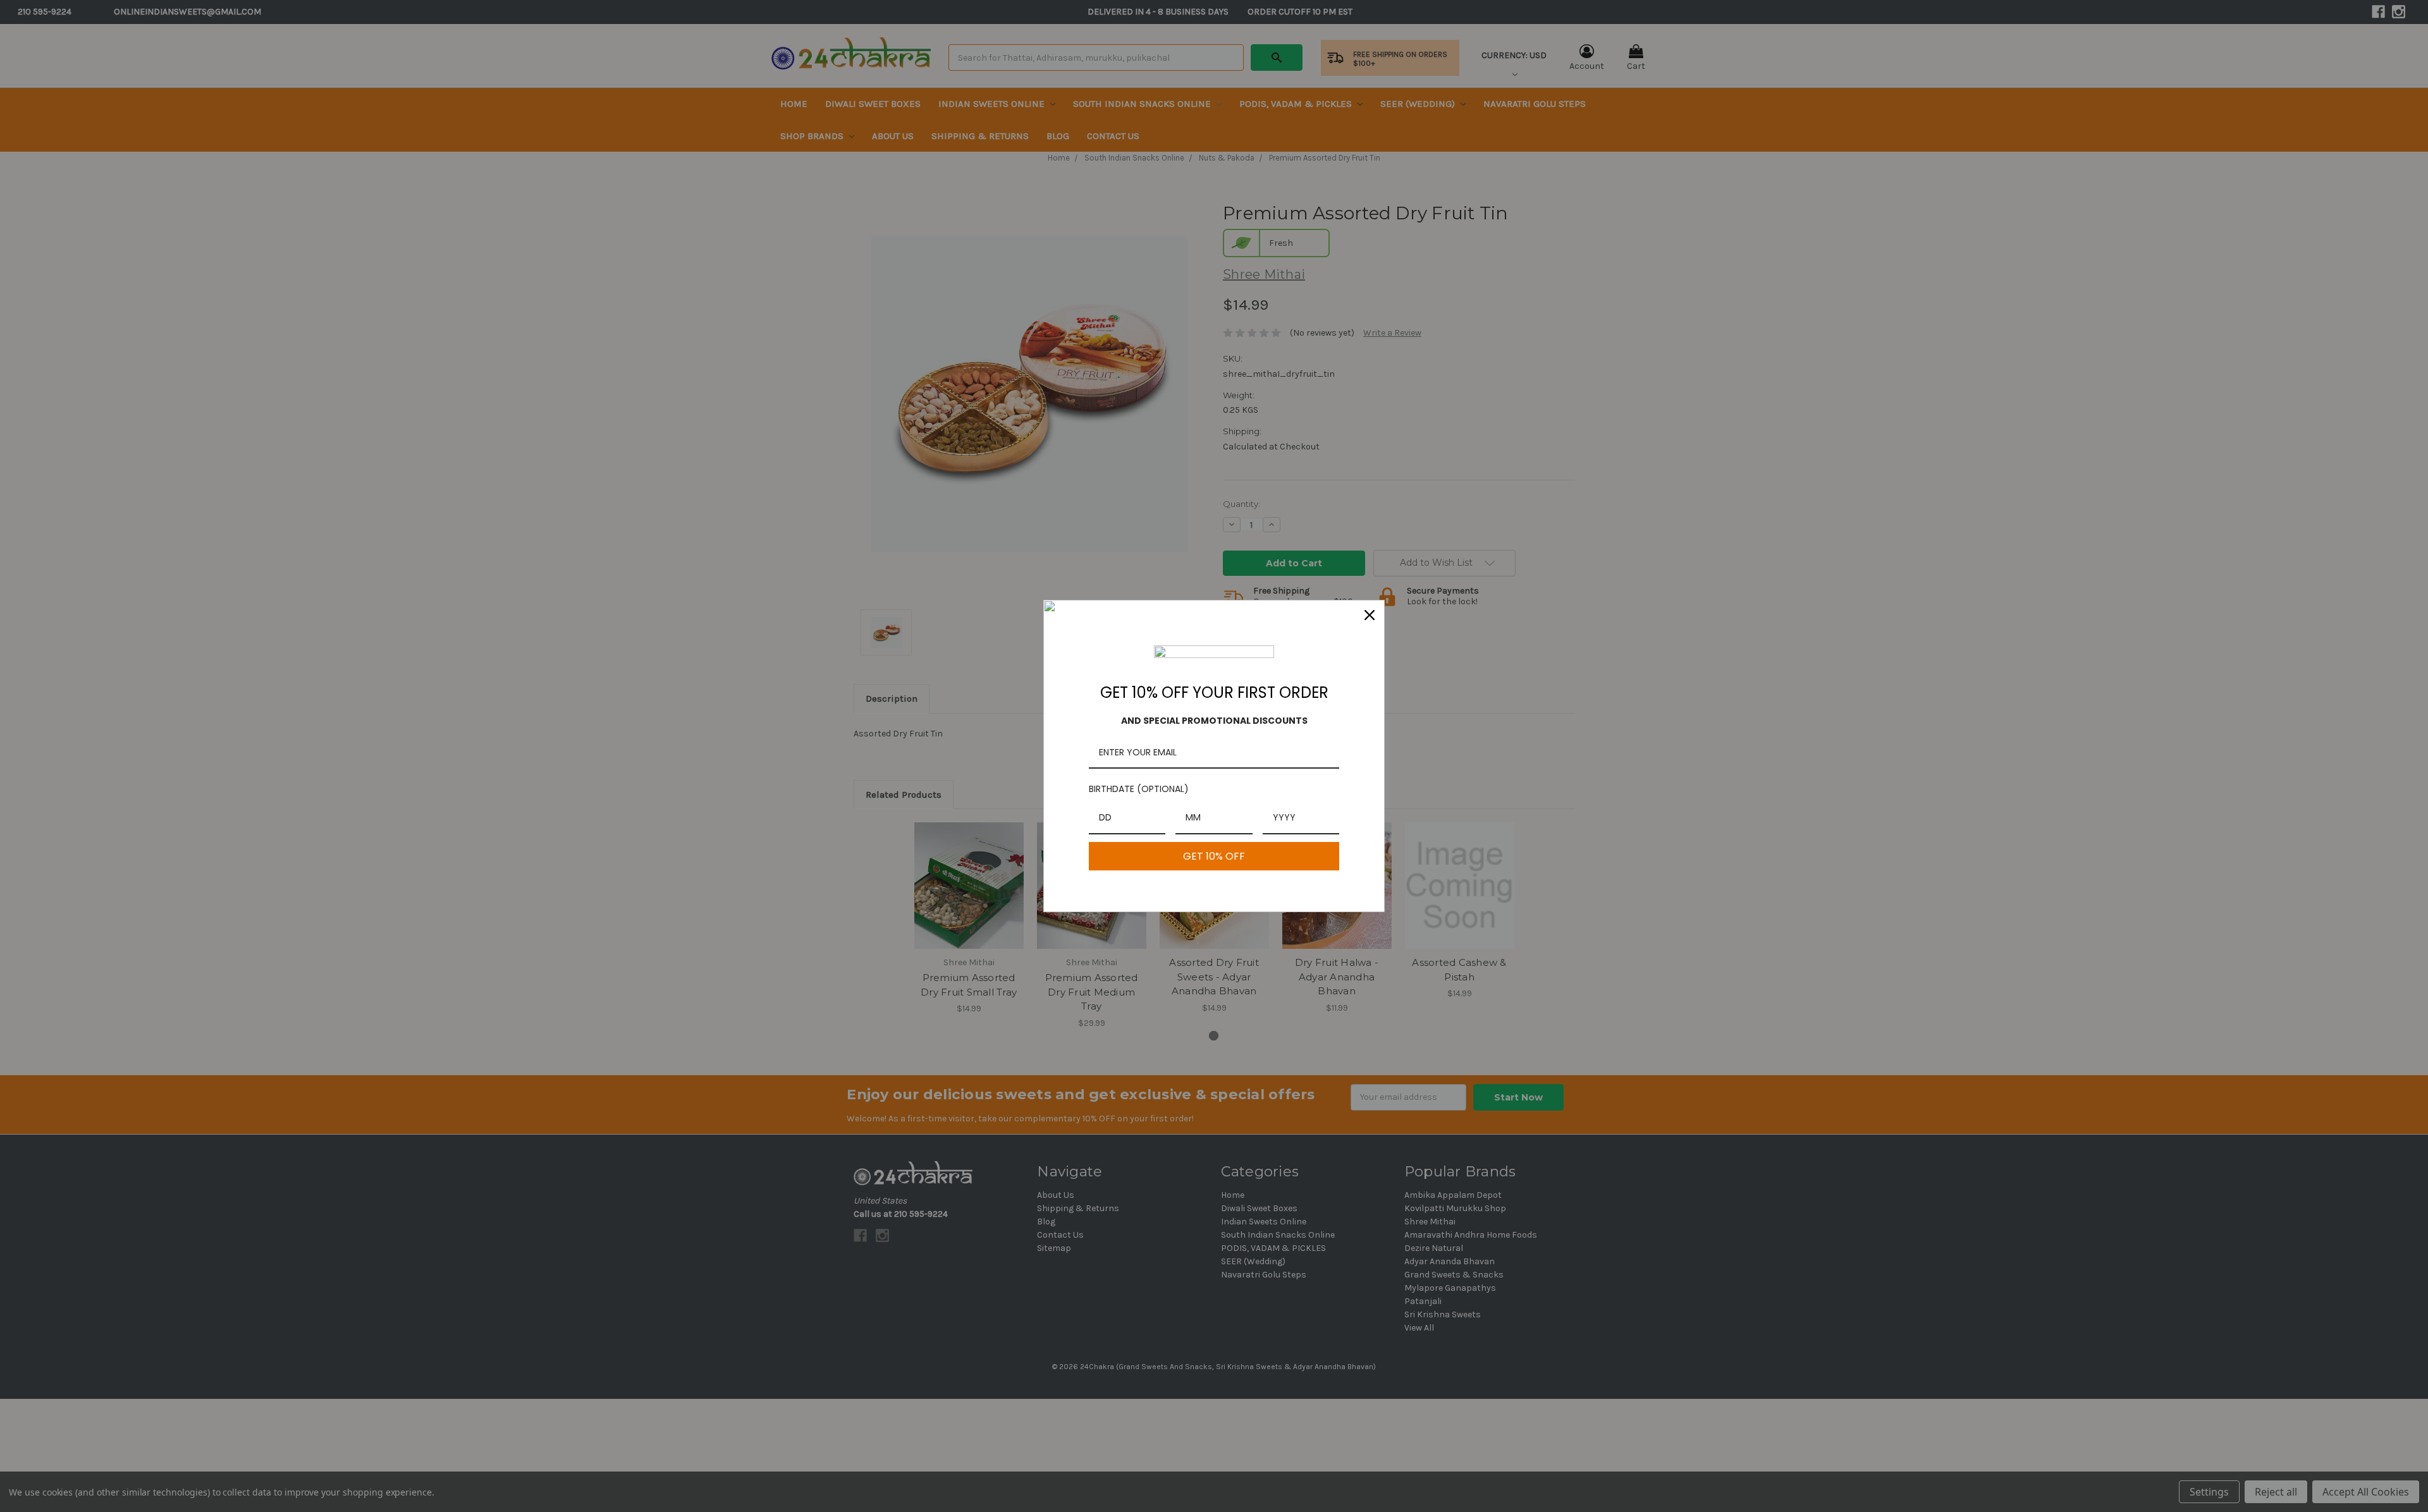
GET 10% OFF (1214, 856)
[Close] (1370, 615)
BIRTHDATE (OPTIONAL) (1139, 789)
